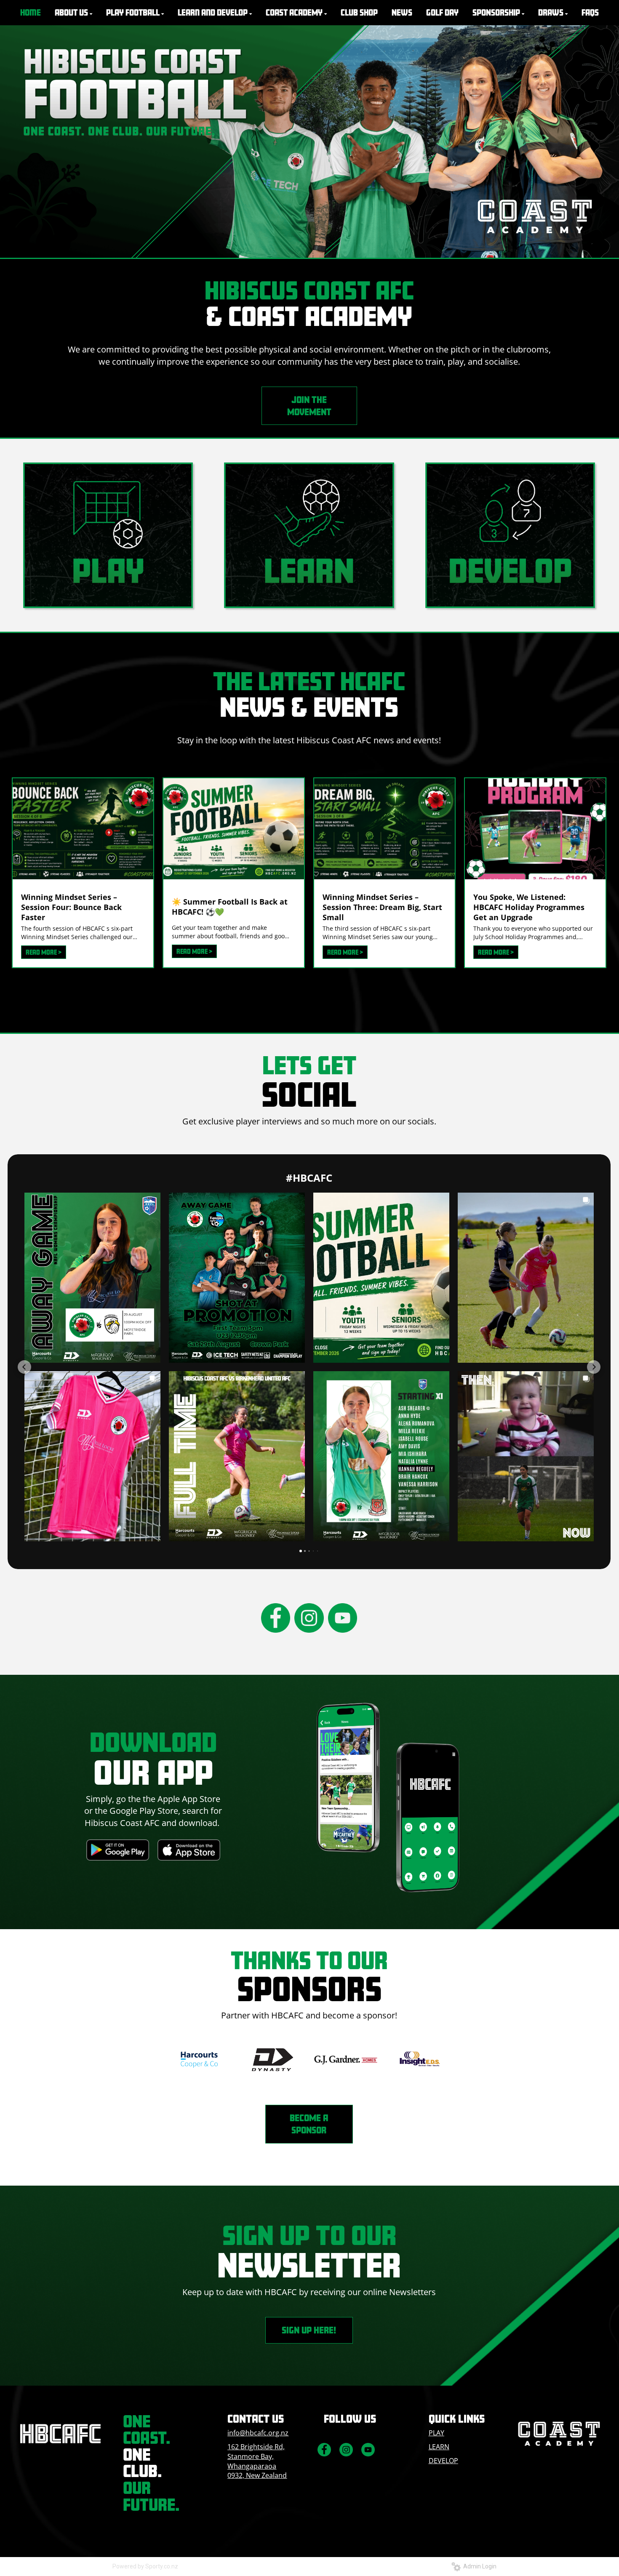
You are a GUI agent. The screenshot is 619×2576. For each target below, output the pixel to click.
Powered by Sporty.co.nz (145, 2566)
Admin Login (479, 2566)
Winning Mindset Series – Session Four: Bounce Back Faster (71, 907)
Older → (309, 983)
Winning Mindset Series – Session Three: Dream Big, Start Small (382, 907)
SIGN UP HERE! (309, 2330)
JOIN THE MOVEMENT (309, 406)
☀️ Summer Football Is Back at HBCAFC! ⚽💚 (230, 907)
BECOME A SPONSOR (309, 2124)
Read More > (44, 952)
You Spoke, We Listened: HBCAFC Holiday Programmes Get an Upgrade (529, 907)
